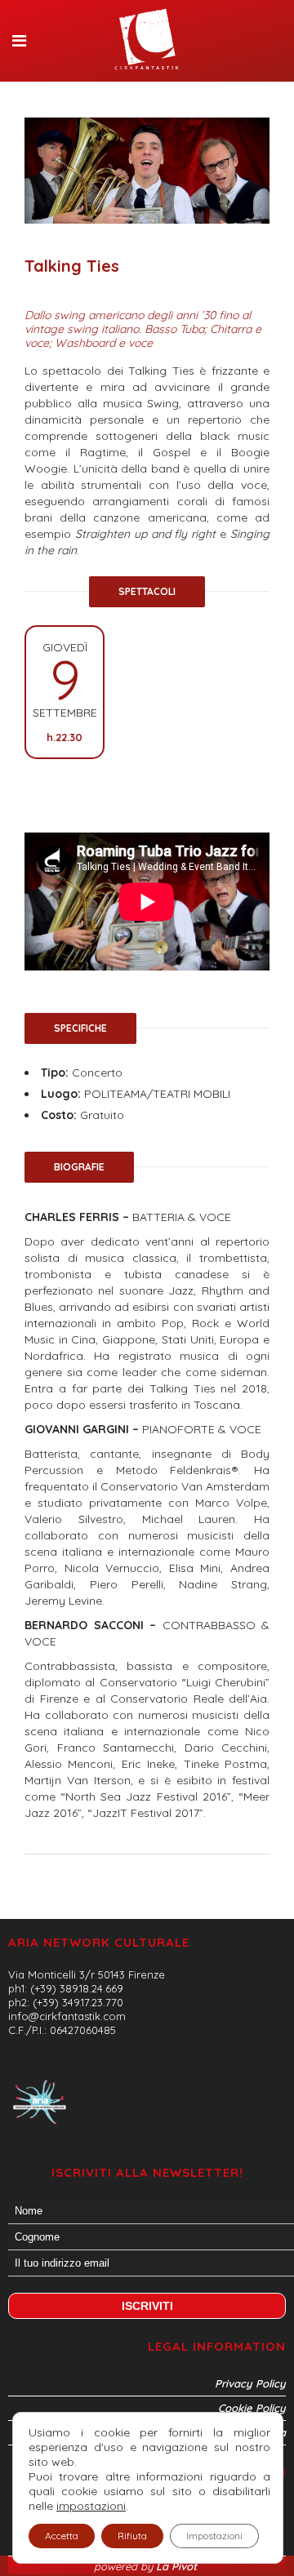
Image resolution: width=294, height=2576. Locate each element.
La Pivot (178, 2566)
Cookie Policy (252, 2408)
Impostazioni (214, 2536)
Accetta (62, 2536)
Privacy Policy (250, 2383)
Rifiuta (132, 2536)
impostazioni (91, 2506)
